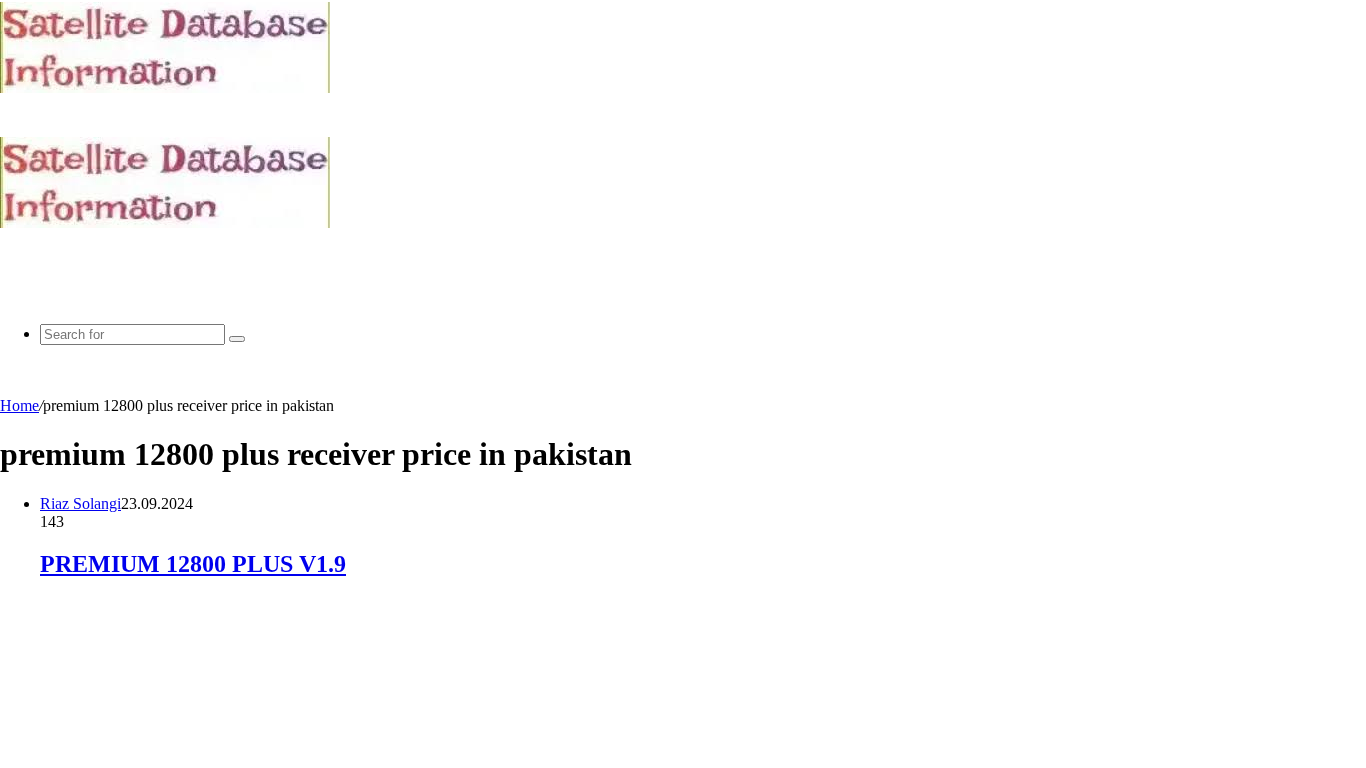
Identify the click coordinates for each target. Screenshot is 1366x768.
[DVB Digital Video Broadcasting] (165, 87)
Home (19, 405)
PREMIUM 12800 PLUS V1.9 (193, 564)
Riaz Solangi (80, 503)
